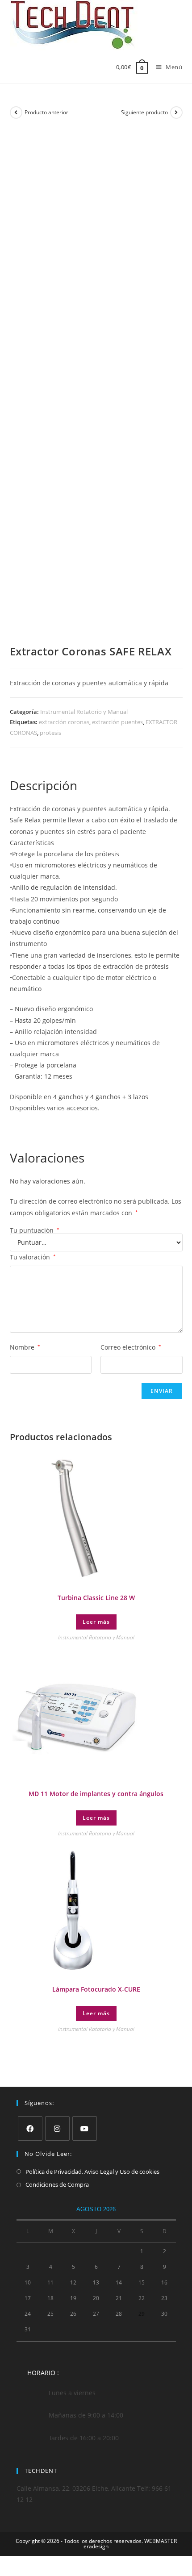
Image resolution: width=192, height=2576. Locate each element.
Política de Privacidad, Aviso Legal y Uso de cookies (92, 2172)
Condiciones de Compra (57, 2184)
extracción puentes (117, 722)
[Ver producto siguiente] (176, 113)
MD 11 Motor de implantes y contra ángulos (96, 1794)
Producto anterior (46, 112)
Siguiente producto (144, 112)
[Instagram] (57, 2128)
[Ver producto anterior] (16, 113)
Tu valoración (33, 1257)
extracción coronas (64, 722)
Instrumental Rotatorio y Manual (84, 712)
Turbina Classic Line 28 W (96, 1598)
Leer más (96, 1622)
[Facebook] (30, 2128)
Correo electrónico (131, 1347)
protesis (50, 733)
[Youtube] (85, 2128)
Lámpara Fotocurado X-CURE (96, 1989)
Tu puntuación (35, 1230)
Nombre (25, 1347)
